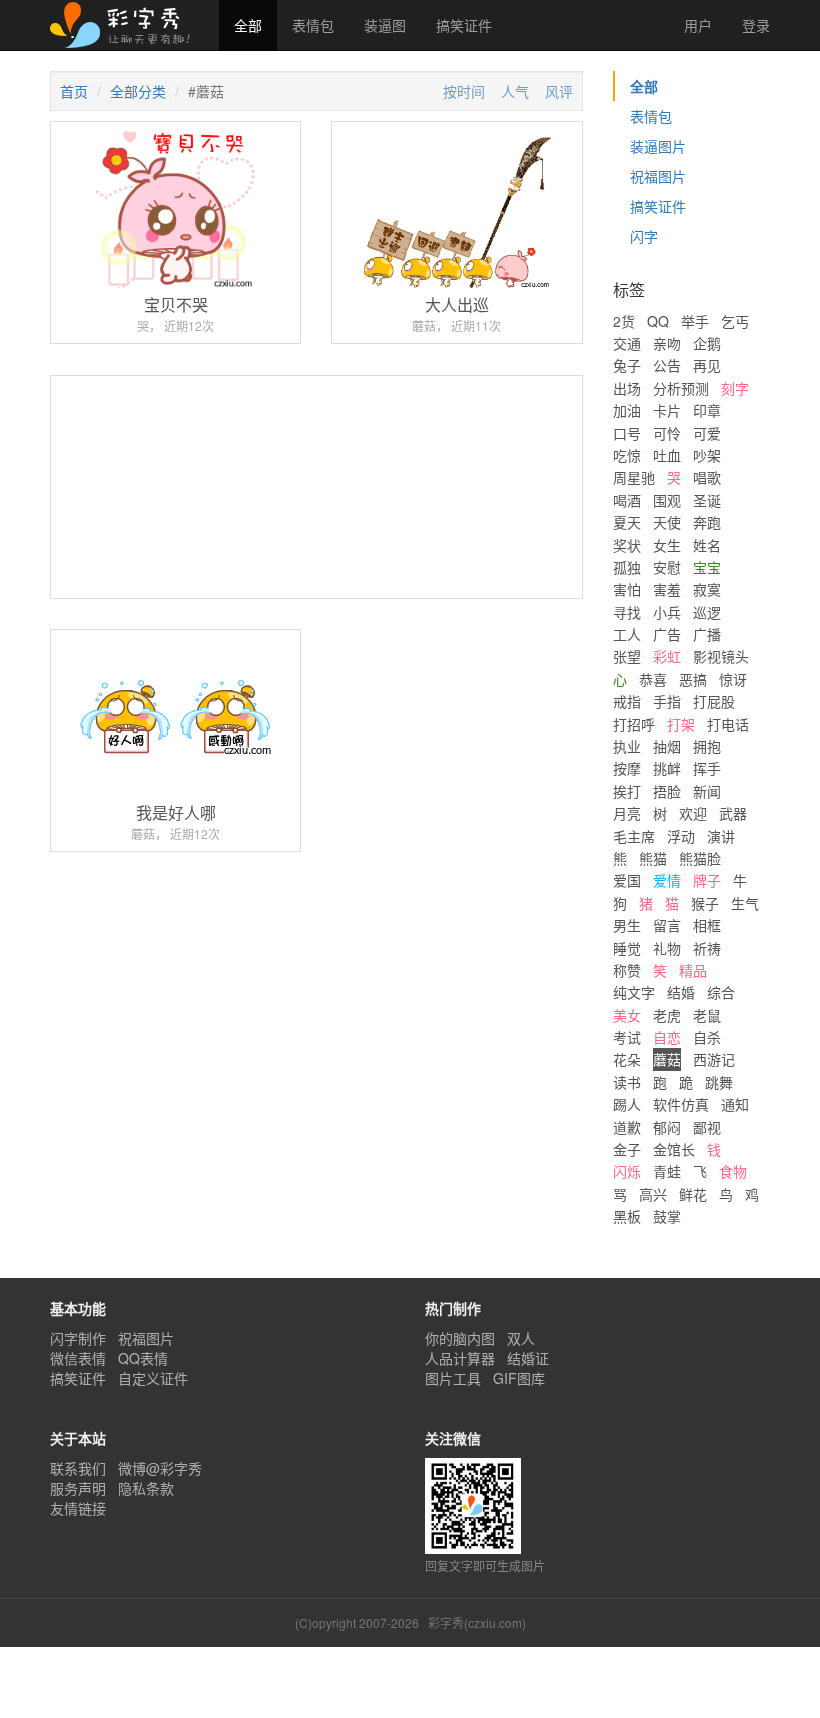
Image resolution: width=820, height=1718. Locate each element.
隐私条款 (146, 1488)
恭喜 (653, 679)
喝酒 (627, 500)
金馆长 (674, 1149)
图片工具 (453, 1378)
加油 (627, 410)
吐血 (667, 455)
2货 (624, 321)
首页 (74, 91)
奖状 (627, 545)
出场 (627, 388)
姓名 (707, 545)
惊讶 (733, 679)
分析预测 (681, 388)
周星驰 (634, 477)
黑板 (627, 1216)
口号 (627, 433)
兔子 (627, 365)
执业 (627, 746)
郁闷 (667, 1127)
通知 (735, 1104)
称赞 (627, 970)
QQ (658, 321)
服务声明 (78, 1488)
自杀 (707, 1037)
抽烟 (667, 746)
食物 (733, 1171)
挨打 (627, 791)
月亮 (627, 813)
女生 (667, 545)
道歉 (627, 1127)
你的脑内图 (460, 1338)
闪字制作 (78, 1338)
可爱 (707, 433)
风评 (559, 91)
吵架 (707, 455)
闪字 (644, 236)
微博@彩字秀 (160, 1468)
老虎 (667, 1015)
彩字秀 (127, 25)
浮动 (681, 836)
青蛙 (667, 1171)
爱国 (627, 880)
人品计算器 (460, 1358)
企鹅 (707, 343)
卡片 (667, 410)
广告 (667, 634)
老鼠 (707, 1015)
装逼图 (385, 25)
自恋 (667, 1037)
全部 (248, 25)
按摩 (627, 768)
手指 (667, 701)
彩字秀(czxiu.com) (477, 1622)
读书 (627, 1082)
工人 (627, 634)
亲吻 (667, 343)
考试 (627, 1037)
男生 (627, 925)
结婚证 (528, 1358)
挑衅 (667, 768)
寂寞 (707, 589)
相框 (707, 925)
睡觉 (627, 948)
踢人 (627, 1104)
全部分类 (138, 91)
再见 (707, 365)
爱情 (667, 880)
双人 (521, 1338)
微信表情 (78, 1358)
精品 (693, 970)
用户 (696, 25)
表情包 (313, 25)
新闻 (707, 791)
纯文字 (634, 992)
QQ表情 (143, 1358)
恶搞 (693, 679)
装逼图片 (658, 146)
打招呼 (634, 724)
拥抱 (707, 746)
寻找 (627, 612)
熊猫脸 (700, 858)
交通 (627, 343)
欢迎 (693, 813)
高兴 (653, 1194)
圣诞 (707, 500)
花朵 (627, 1059)
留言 (667, 925)
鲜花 (693, 1194)
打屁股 (714, 701)
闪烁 (627, 1171)
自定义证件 (153, 1378)
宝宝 (707, 567)
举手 (695, 321)
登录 (756, 25)
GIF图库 (519, 1378)
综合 (721, 992)
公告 (667, 365)
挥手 (707, 768)
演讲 (721, 836)
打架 (681, 724)
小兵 (667, 612)
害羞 (667, 589)
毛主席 (634, 836)
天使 (667, 522)
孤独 (627, 567)
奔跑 (707, 522)
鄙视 (707, 1127)
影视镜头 (721, 656)
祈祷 (707, 948)
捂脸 (667, 791)
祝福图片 (658, 176)
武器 (733, 813)
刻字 (735, 388)
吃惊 (627, 455)
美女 (627, 1015)
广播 (707, 634)
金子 (627, 1149)
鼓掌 (667, 1216)
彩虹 (667, 656)
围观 (667, 500)
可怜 (667, 433)
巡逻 (707, 612)
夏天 (627, 522)
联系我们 (78, 1468)
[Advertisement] (316, 561)
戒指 (627, 701)
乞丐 (735, 321)
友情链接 (78, 1508)
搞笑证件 (464, 25)
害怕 (627, 589)
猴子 (705, 903)
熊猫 (653, 858)
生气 (745, 903)
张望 (627, 656)
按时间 (464, 91)
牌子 (707, 880)
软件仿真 (681, 1104)
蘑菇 (667, 1059)
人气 (515, 91)
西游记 (714, 1059)
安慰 (667, 567)
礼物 (667, 948)
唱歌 (707, 477)
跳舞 (719, 1082)
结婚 (681, 992)
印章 (707, 410)
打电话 (728, 724)
